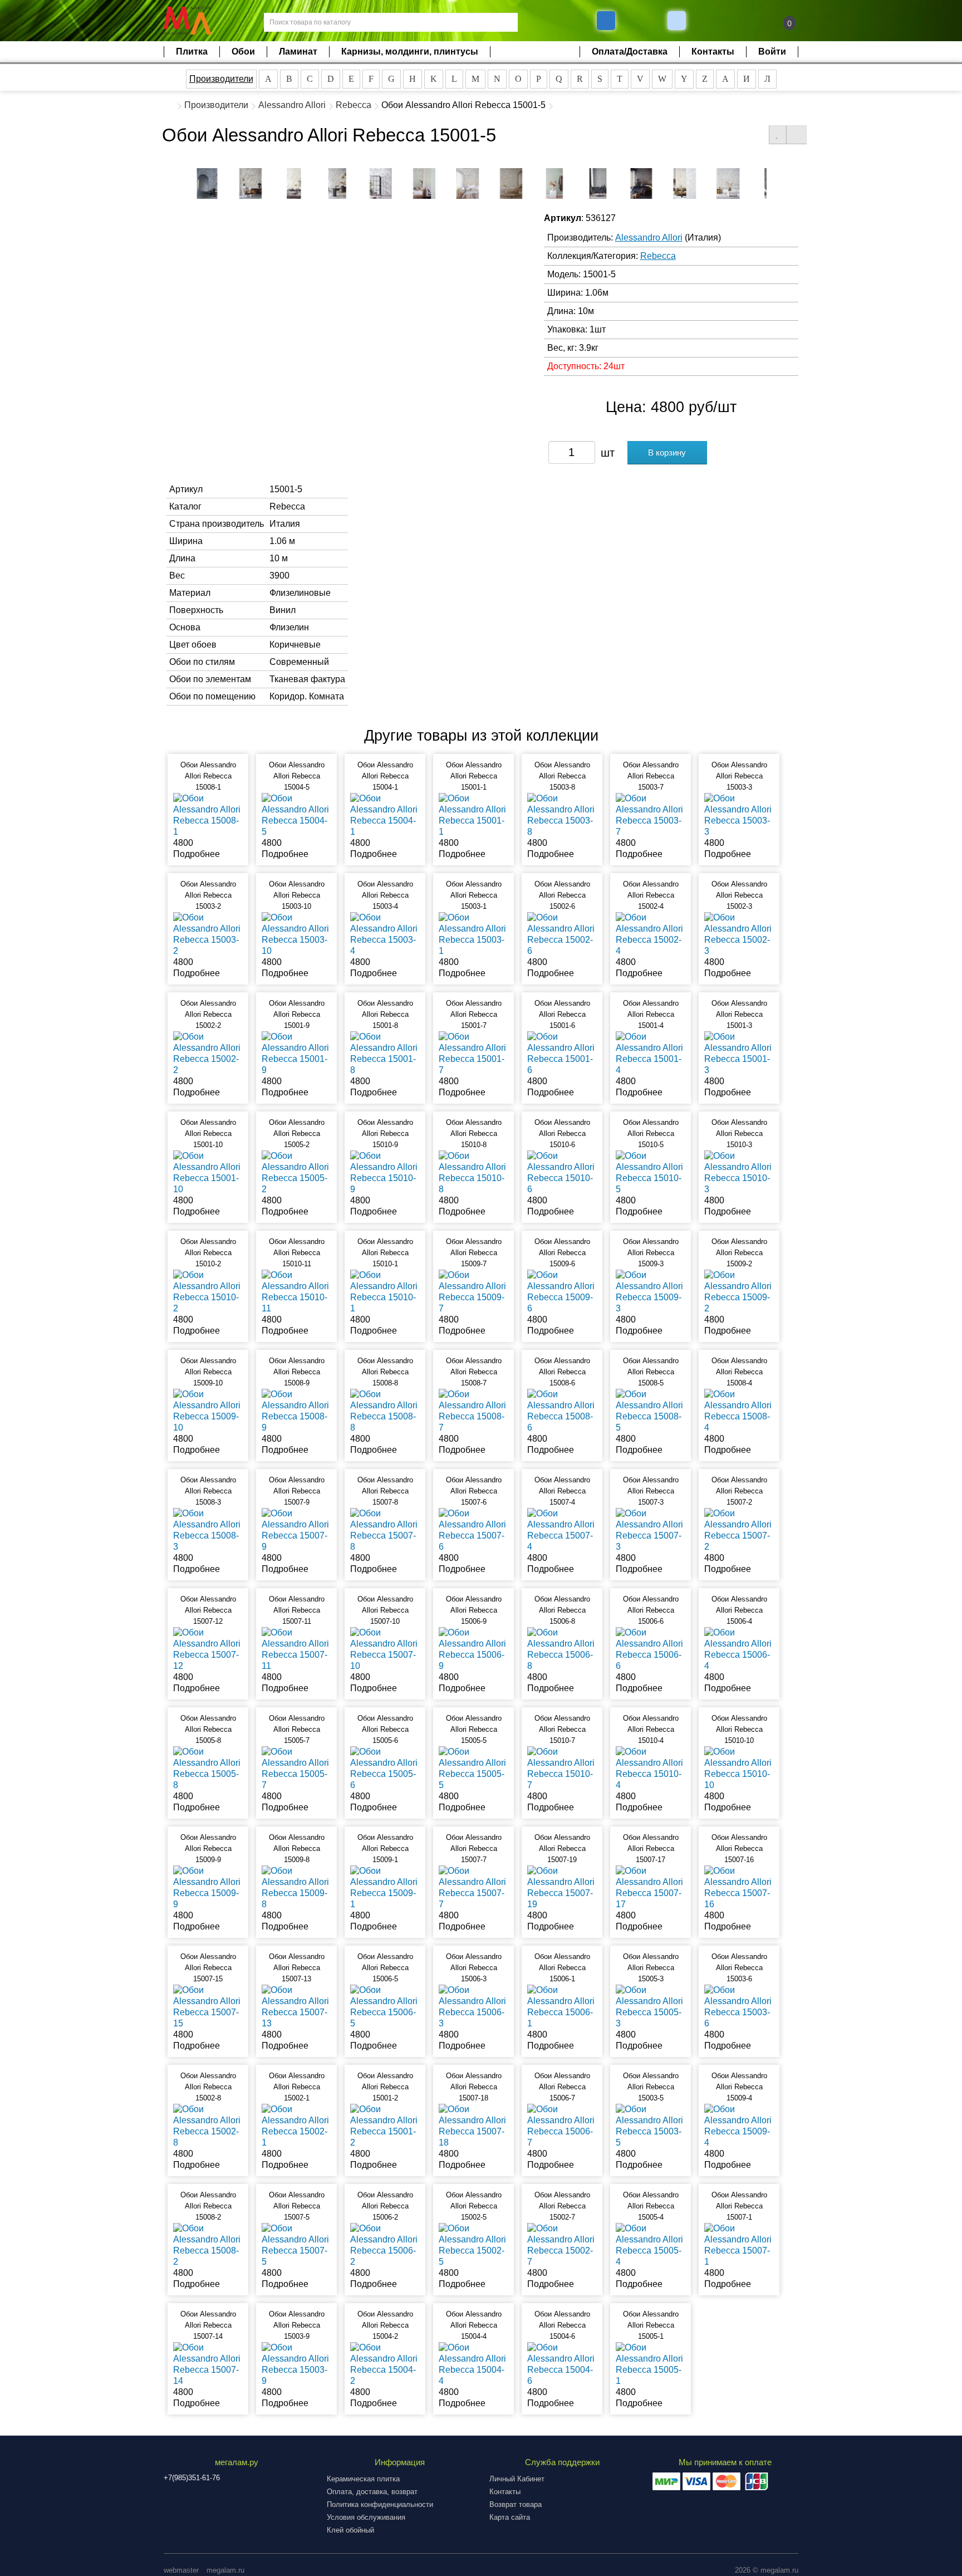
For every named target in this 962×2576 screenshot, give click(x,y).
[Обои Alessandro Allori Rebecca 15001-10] (208, 1172)
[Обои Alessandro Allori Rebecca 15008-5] (651, 1410)
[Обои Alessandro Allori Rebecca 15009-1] (385, 1887)
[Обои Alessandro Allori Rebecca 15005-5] (473, 1768)
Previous (187, 181)
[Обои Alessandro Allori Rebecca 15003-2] (208, 934)
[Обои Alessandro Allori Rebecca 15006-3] (473, 2006)
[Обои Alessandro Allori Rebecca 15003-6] (739, 2006)
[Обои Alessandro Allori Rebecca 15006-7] (562, 2125)
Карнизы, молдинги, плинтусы (410, 52)
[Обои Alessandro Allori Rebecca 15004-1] (385, 814)
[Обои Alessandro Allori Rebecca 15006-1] (562, 2006)
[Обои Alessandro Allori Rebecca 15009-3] (651, 1291)
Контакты (713, 52)
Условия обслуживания (366, 2517)
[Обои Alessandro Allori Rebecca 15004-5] (296, 814)
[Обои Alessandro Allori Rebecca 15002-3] (739, 934)
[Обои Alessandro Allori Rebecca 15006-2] (385, 2244)
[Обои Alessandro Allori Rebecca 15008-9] (296, 1410)
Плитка (192, 52)
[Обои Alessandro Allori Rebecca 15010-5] (651, 1172)
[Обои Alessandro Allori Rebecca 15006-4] (739, 1649)
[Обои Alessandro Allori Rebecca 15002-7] (562, 2244)
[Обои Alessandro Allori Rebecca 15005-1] (651, 2364)
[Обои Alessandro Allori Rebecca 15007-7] (473, 1887)
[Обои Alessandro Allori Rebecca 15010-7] (562, 1768)
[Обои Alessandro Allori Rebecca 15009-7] (473, 1291)
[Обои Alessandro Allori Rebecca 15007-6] (473, 1529)
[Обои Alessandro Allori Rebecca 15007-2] (739, 1529)
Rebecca (354, 105)
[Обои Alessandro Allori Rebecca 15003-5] (651, 2125)
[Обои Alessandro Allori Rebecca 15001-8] (385, 1053)
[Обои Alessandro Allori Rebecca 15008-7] (473, 1410)
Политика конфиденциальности (380, 2504)
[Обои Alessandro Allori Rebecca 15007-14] (208, 2364)
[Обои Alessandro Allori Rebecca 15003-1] (473, 934)
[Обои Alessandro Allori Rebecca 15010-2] (208, 1291)
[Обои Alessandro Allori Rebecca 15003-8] (562, 814)
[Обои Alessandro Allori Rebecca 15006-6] (651, 1649)
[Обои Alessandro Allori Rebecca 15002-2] (208, 1053)
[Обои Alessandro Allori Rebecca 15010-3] (739, 1172)
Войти (772, 52)
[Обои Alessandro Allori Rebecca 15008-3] (208, 1529)
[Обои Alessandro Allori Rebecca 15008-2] (208, 2244)
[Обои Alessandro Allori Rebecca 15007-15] (208, 2006)
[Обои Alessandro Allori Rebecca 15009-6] (562, 1291)
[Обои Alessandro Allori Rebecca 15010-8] (473, 1172)
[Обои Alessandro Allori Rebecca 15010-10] (739, 1768)
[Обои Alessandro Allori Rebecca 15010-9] (385, 1172)
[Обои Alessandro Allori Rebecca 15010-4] (651, 1768)
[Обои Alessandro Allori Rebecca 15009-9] (208, 1887)
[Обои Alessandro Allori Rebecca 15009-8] (296, 1887)
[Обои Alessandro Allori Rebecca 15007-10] (385, 1649)
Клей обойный (350, 2530)
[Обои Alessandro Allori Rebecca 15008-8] (385, 1410)
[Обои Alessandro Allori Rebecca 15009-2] (739, 1291)
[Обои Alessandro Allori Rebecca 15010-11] (296, 1291)
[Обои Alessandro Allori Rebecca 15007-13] (296, 2006)
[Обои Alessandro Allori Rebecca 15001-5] (207, 183)
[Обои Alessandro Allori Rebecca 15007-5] (296, 2244)
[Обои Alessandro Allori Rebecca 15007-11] (296, 1649)
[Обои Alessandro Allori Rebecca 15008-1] (208, 814)
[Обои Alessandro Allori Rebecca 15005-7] (296, 1768)
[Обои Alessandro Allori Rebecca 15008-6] (562, 1410)
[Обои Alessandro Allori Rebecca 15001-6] (562, 1053)
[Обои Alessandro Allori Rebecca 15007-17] (651, 1887)
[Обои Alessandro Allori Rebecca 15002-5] (473, 2244)
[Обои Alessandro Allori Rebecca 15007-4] (562, 1529)
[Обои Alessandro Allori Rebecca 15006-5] (385, 2006)
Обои (243, 52)
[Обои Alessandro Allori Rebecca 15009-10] (208, 1410)
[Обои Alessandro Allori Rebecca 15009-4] (739, 2125)
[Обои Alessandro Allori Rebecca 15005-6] (385, 1768)
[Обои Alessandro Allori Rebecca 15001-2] (385, 2125)
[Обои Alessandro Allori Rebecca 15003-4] (385, 934)
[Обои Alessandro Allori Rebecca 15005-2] (296, 1172)
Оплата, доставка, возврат (372, 2492)
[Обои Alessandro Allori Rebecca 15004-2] (385, 2364)
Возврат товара (516, 2504)
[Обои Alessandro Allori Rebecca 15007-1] (739, 2244)
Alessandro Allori (292, 105)
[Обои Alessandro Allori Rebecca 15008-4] (739, 1410)
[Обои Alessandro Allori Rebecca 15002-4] (651, 934)
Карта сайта (510, 2517)
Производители (221, 79)
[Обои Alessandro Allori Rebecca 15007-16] (739, 1887)
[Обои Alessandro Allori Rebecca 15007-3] (651, 1529)
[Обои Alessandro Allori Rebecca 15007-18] (473, 2125)
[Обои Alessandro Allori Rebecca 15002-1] (296, 2125)
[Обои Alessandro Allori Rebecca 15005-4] (651, 2244)
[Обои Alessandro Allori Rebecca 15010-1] (385, 1291)
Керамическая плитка (363, 2479)
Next (775, 181)
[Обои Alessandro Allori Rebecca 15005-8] (208, 1768)
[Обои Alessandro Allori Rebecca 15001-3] (739, 1053)
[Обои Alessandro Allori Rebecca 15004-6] (562, 2364)
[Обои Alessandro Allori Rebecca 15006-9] (473, 1649)
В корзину (667, 452)
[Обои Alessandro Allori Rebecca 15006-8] (562, 1649)
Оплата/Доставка (630, 52)
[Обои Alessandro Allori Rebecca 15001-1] (473, 814)
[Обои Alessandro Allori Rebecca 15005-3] (651, 2006)
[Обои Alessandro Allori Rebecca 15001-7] (473, 1053)
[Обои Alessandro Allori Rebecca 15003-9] (296, 2364)
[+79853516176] (606, 21)
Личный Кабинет (517, 2479)
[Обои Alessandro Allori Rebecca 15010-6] (562, 1172)
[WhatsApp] (678, 21)
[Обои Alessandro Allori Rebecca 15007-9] (296, 1529)
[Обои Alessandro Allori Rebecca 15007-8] (385, 1529)
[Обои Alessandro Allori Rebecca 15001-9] (296, 1053)
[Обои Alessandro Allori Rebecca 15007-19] (562, 1887)
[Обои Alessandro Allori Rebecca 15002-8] (208, 2125)
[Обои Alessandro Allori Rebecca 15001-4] (651, 1053)
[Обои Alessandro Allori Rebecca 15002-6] (562, 934)
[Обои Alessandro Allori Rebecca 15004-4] (473, 2364)
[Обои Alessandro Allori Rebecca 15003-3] (739, 814)
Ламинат (298, 52)
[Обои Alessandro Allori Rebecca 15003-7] (651, 814)
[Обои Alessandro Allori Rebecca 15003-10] (296, 934)
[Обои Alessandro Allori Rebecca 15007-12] (208, 1649)
